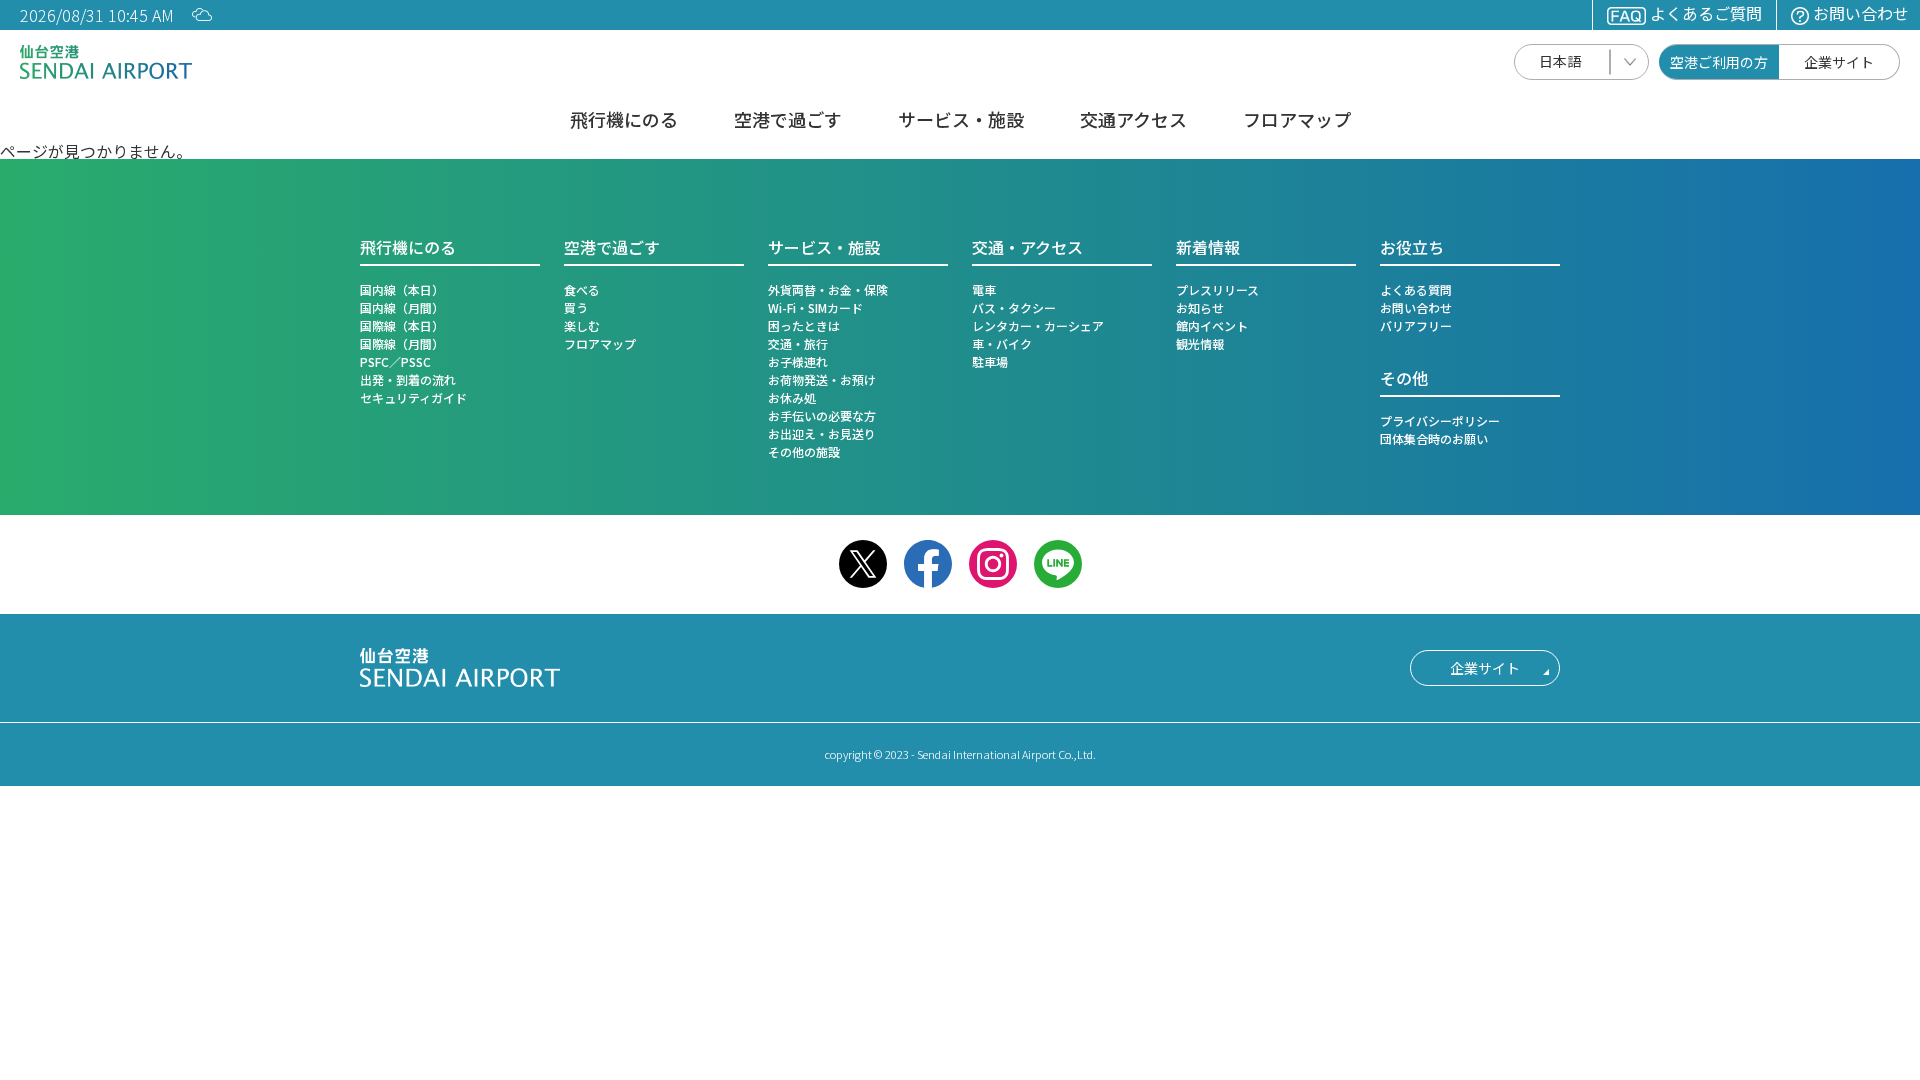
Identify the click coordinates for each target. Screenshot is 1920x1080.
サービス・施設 (961, 121)
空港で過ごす (788, 121)
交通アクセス (1133, 121)
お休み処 (792, 397)
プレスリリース (1217, 289)
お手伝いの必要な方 (822, 415)
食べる (582, 289)
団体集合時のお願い (1434, 438)
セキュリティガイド (413, 397)
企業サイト (1839, 62)
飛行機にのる (624, 121)
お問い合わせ (1861, 13)
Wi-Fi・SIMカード (815, 307)
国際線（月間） (402, 343)
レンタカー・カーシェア (1038, 325)
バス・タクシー (1014, 307)
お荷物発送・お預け (822, 379)
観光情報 (1200, 343)
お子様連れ (798, 361)
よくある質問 (1416, 289)
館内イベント (1212, 325)
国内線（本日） (402, 289)
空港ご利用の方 (1719, 62)
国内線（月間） (402, 307)
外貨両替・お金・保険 (828, 289)
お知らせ (1200, 307)
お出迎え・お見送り (822, 433)
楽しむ (582, 325)
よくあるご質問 (1706, 13)
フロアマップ (1297, 121)
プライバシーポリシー (1440, 420)
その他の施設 (804, 451)
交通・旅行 (798, 343)
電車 (984, 289)
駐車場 (990, 361)
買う (576, 307)
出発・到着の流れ (408, 379)
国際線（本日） (402, 325)
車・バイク (1002, 343)
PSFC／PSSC (395, 361)
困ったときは (804, 325)
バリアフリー (1416, 325)
